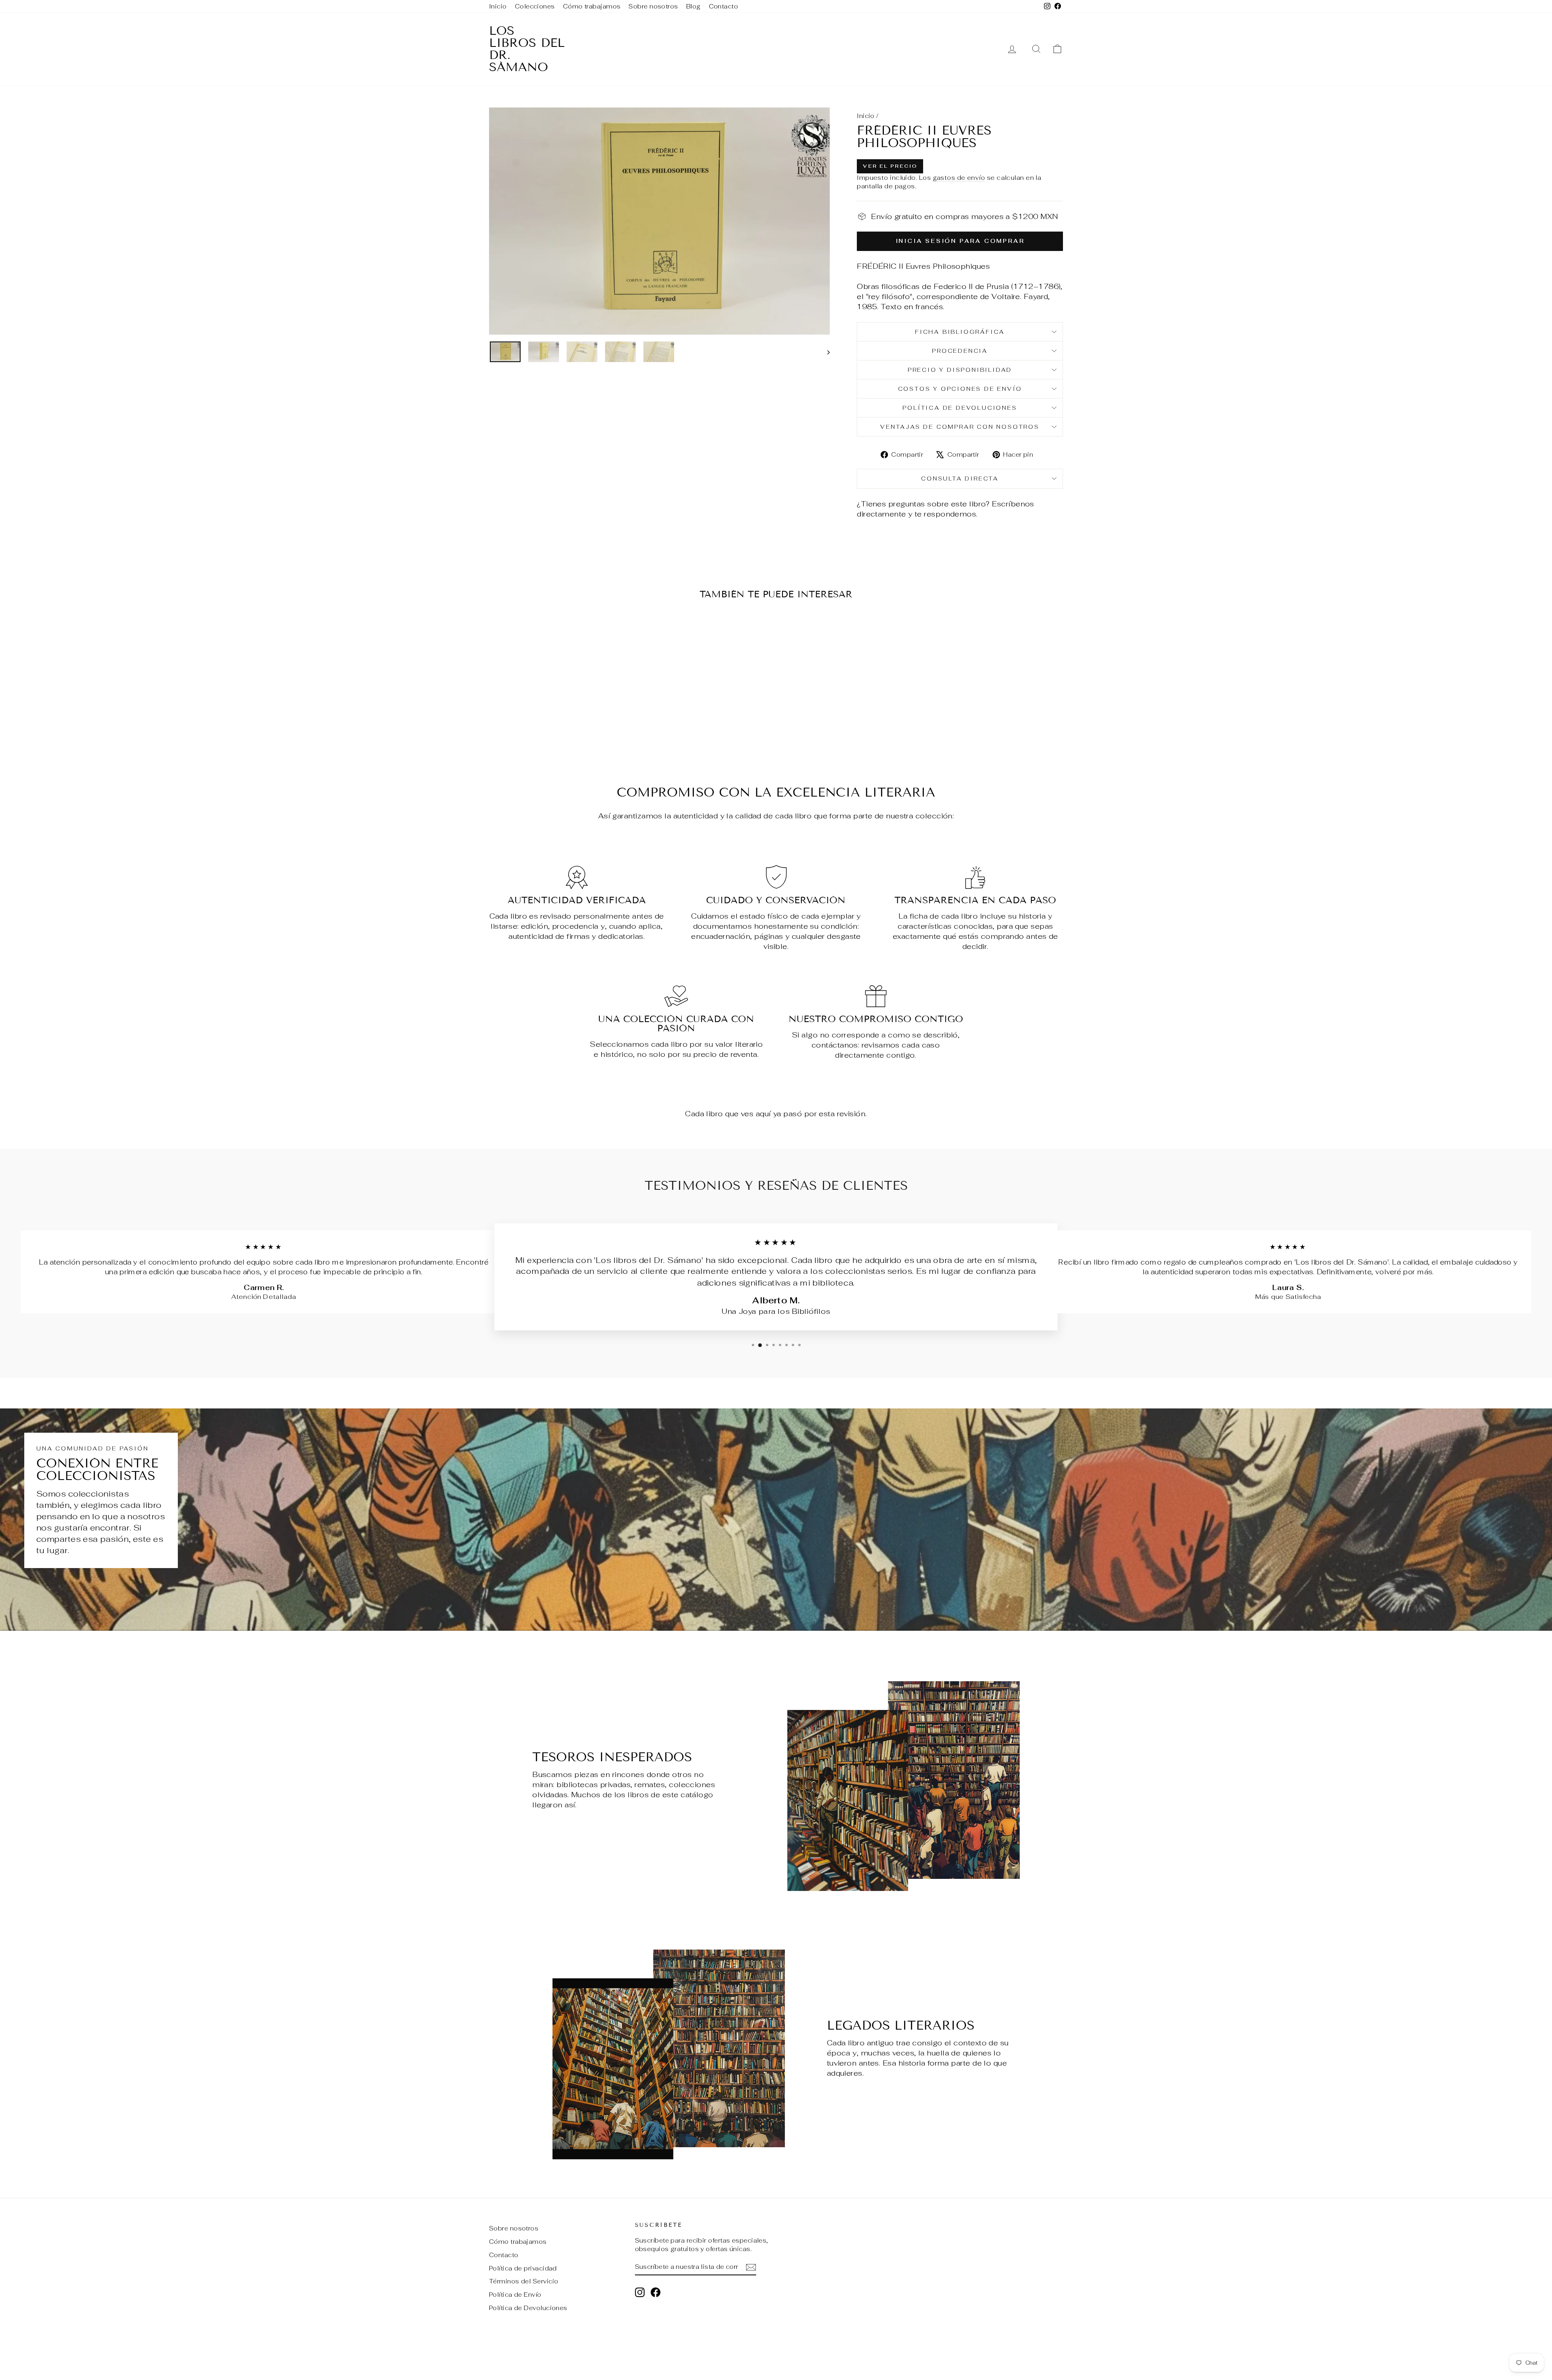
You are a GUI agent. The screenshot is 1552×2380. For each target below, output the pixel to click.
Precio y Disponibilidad (960, 370)
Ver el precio (890, 166)
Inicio (498, 6)
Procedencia (960, 351)
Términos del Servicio (524, 2281)
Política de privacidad (523, 2268)
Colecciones (535, 6)
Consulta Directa (960, 479)
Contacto (724, 6)
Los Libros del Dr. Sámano (527, 49)
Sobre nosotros (653, 6)
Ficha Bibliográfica (960, 332)
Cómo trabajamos (592, 6)
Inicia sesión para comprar (960, 241)
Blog (694, 6)
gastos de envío (959, 178)
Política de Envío (515, 2295)
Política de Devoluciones (960, 408)
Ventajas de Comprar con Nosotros (960, 427)
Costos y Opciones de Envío (960, 389)
